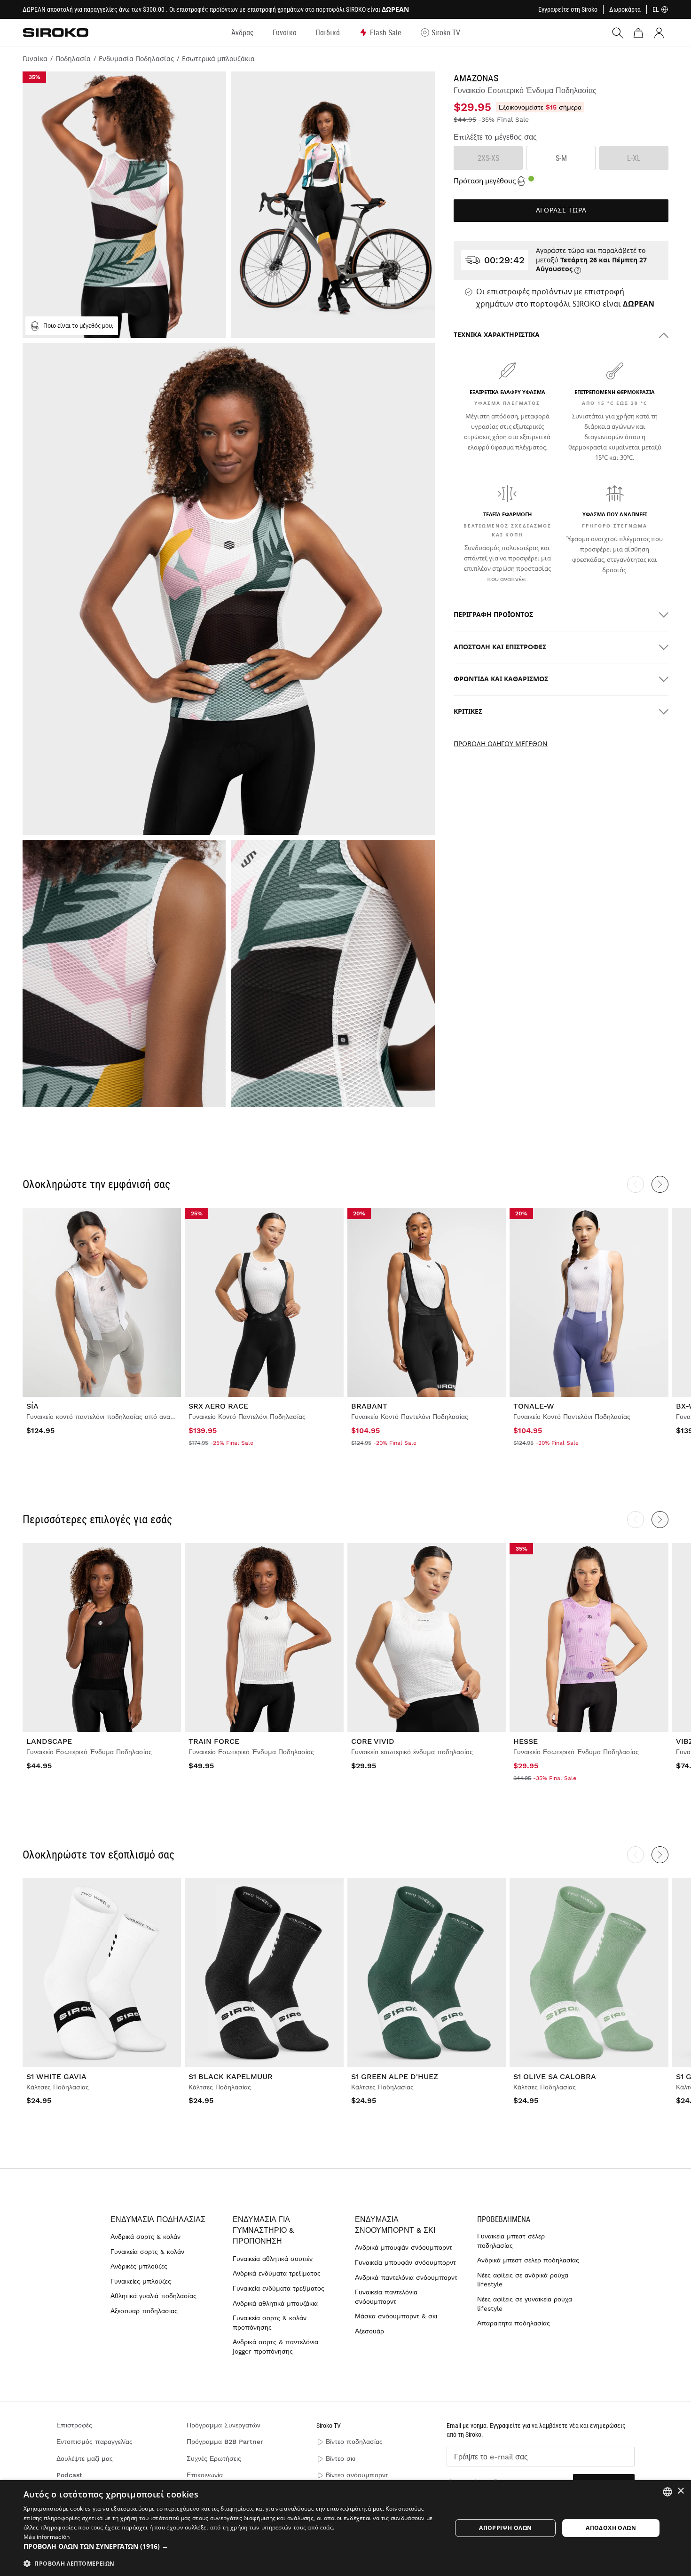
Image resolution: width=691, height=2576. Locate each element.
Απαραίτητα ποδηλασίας (514, 2323)
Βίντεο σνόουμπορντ (357, 2475)
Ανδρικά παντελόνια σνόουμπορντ (406, 2277)
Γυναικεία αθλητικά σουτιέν (273, 2259)
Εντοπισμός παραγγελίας (94, 2442)
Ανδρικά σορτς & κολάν (145, 2237)
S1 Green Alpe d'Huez (395, 2076)
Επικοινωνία (205, 2475)
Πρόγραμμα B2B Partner (225, 2442)
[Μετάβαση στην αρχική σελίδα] (55, 32)
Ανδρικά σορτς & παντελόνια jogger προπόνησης (275, 2347)
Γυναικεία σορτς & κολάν (147, 2252)
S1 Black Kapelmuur (231, 2076)
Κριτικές (468, 712)
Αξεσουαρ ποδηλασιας (144, 2311)
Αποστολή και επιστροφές (500, 647)
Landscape (49, 1741)
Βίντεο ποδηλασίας (354, 2442)
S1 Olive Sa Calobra (555, 2076)
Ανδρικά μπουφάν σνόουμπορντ (404, 2247)
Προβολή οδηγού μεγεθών (501, 744)
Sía (32, 1406)
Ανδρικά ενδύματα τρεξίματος (277, 2273)
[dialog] (345, 2528)
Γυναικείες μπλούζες (141, 2281)
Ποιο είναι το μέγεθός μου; (78, 326)
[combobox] (667, 2492)
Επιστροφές (74, 2425)
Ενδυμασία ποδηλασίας (158, 2219)
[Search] (618, 33)
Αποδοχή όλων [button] (611, 2528)
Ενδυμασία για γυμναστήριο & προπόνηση (263, 2230)
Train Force (214, 1741)
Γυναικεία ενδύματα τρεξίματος (279, 2288)
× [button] (680, 2491)
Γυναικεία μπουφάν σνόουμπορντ (405, 2262)
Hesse (526, 1741)
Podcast (69, 2475)
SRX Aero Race (218, 1406)
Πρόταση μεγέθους (485, 181)
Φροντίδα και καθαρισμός (501, 679)
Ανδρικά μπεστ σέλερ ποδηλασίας (528, 2260)
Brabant (369, 1406)
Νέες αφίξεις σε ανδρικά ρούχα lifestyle (523, 2280)
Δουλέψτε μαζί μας (85, 2458)
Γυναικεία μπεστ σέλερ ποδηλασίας (511, 2241)
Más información (47, 2537)
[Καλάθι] (638, 33)
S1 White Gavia (56, 2076)
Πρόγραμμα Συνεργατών (224, 2425)
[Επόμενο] (660, 1184)
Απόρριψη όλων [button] (505, 2528)
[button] (231, 2546)
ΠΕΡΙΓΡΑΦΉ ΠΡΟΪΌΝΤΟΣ (493, 615)
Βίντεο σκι (341, 2458)
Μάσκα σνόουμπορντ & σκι (396, 2316)
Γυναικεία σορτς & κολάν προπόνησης (270, 2323)
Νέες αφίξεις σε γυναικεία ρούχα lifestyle (525, 2304)
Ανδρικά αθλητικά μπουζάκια (275, 2303)
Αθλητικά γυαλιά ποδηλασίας (153, 2296)
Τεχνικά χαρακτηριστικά (497, 335)
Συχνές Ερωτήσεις (214, 2458)
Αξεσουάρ (369, 2331)
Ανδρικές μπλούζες (139, 2266)
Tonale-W (534, 1406)
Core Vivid (373, 1741)
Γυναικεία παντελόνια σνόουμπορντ (386, 2297)
